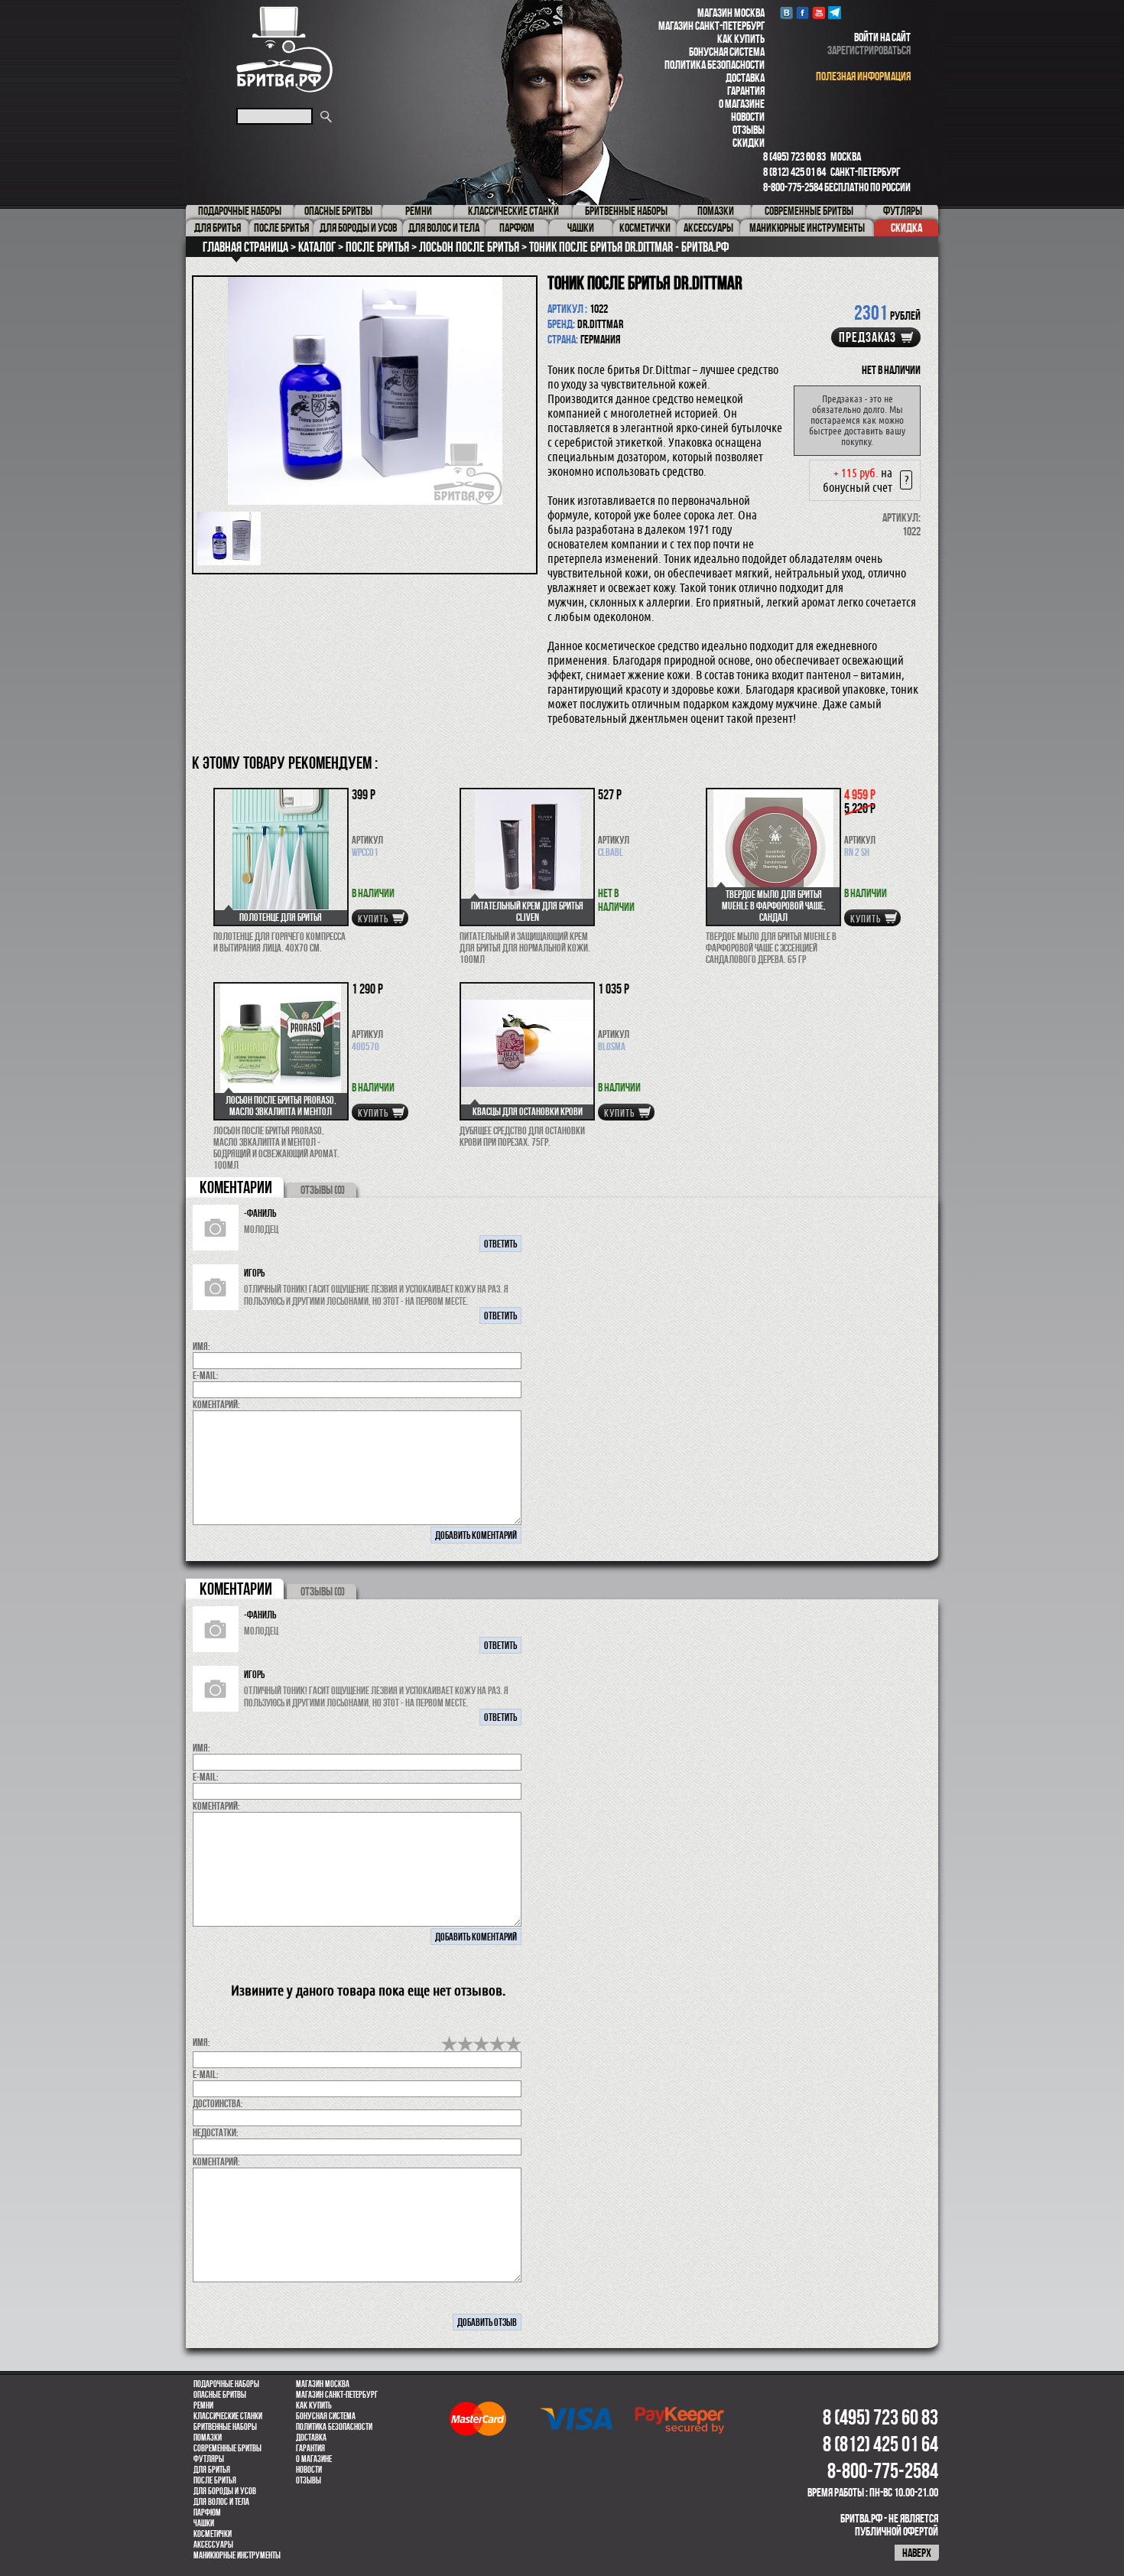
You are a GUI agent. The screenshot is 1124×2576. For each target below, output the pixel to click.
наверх (917, 2553)
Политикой (585, 1456)
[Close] (775, 1023)
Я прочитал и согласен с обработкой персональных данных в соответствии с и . (567, 1456)
